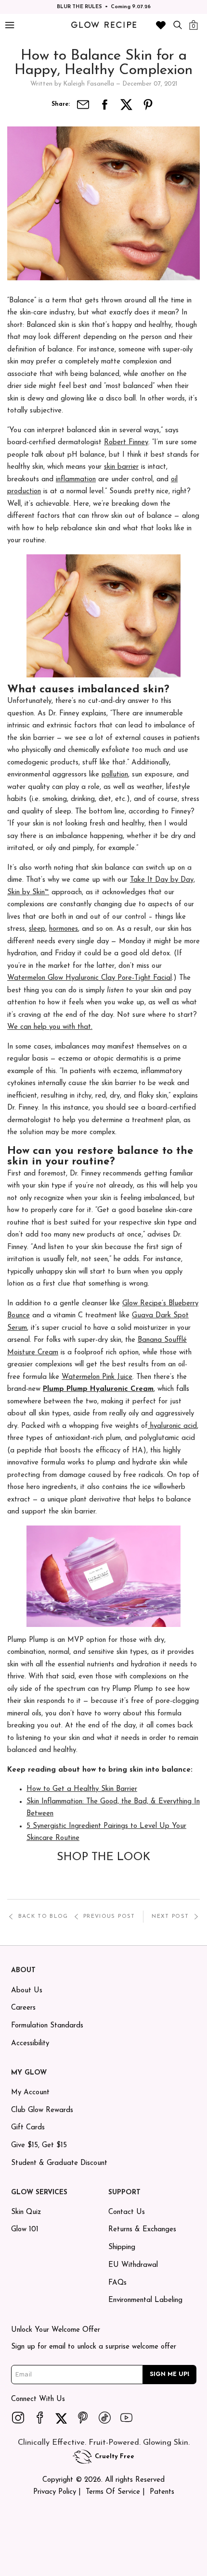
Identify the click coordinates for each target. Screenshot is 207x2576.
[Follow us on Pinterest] (83, 2417)
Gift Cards (28, 2128)
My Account (30, 2093)
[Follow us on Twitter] (62, 2417)
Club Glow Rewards (42, 2110)
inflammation (76, 480)
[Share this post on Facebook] (105, 105)
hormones (64, 929)
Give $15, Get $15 (39, 2145)
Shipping (122, 2247)
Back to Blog (43, 1917)
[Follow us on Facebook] (40, 2417)
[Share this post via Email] (83, 105)
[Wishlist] (161, 25)
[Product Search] (178, 25)
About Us (27, 1991)
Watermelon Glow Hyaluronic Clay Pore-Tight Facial (90, 978)
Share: (61, 104)
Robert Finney (126, 443)
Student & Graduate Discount (59, 2163)
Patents (162, 2492)
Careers (23, 2008)
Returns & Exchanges (142, 2230)
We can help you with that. (50, 1027)
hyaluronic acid (172, 1426)
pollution (115, 775)
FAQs (117, 2283)
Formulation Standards (47, 2026)
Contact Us (127, 2212)
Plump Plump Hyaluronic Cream (98, 1389)
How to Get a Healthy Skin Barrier (82, 1789)
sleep (37, 929)
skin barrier (121, 467)
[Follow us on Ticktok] (105, 2417)
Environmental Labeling (145, 2300)
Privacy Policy (55, 2492)
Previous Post (109, 1917)
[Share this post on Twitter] (127, 105)
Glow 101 (25, 2230)
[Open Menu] (9, 25)
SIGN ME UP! (170, 2374)
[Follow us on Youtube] (127, 2417)
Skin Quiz (26, 2212)
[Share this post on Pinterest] (148, 105)
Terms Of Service (113, 2492)
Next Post (170, 1917)
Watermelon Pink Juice (97, 1377)
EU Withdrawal (133, 2265)
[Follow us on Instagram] (18, 2417)
